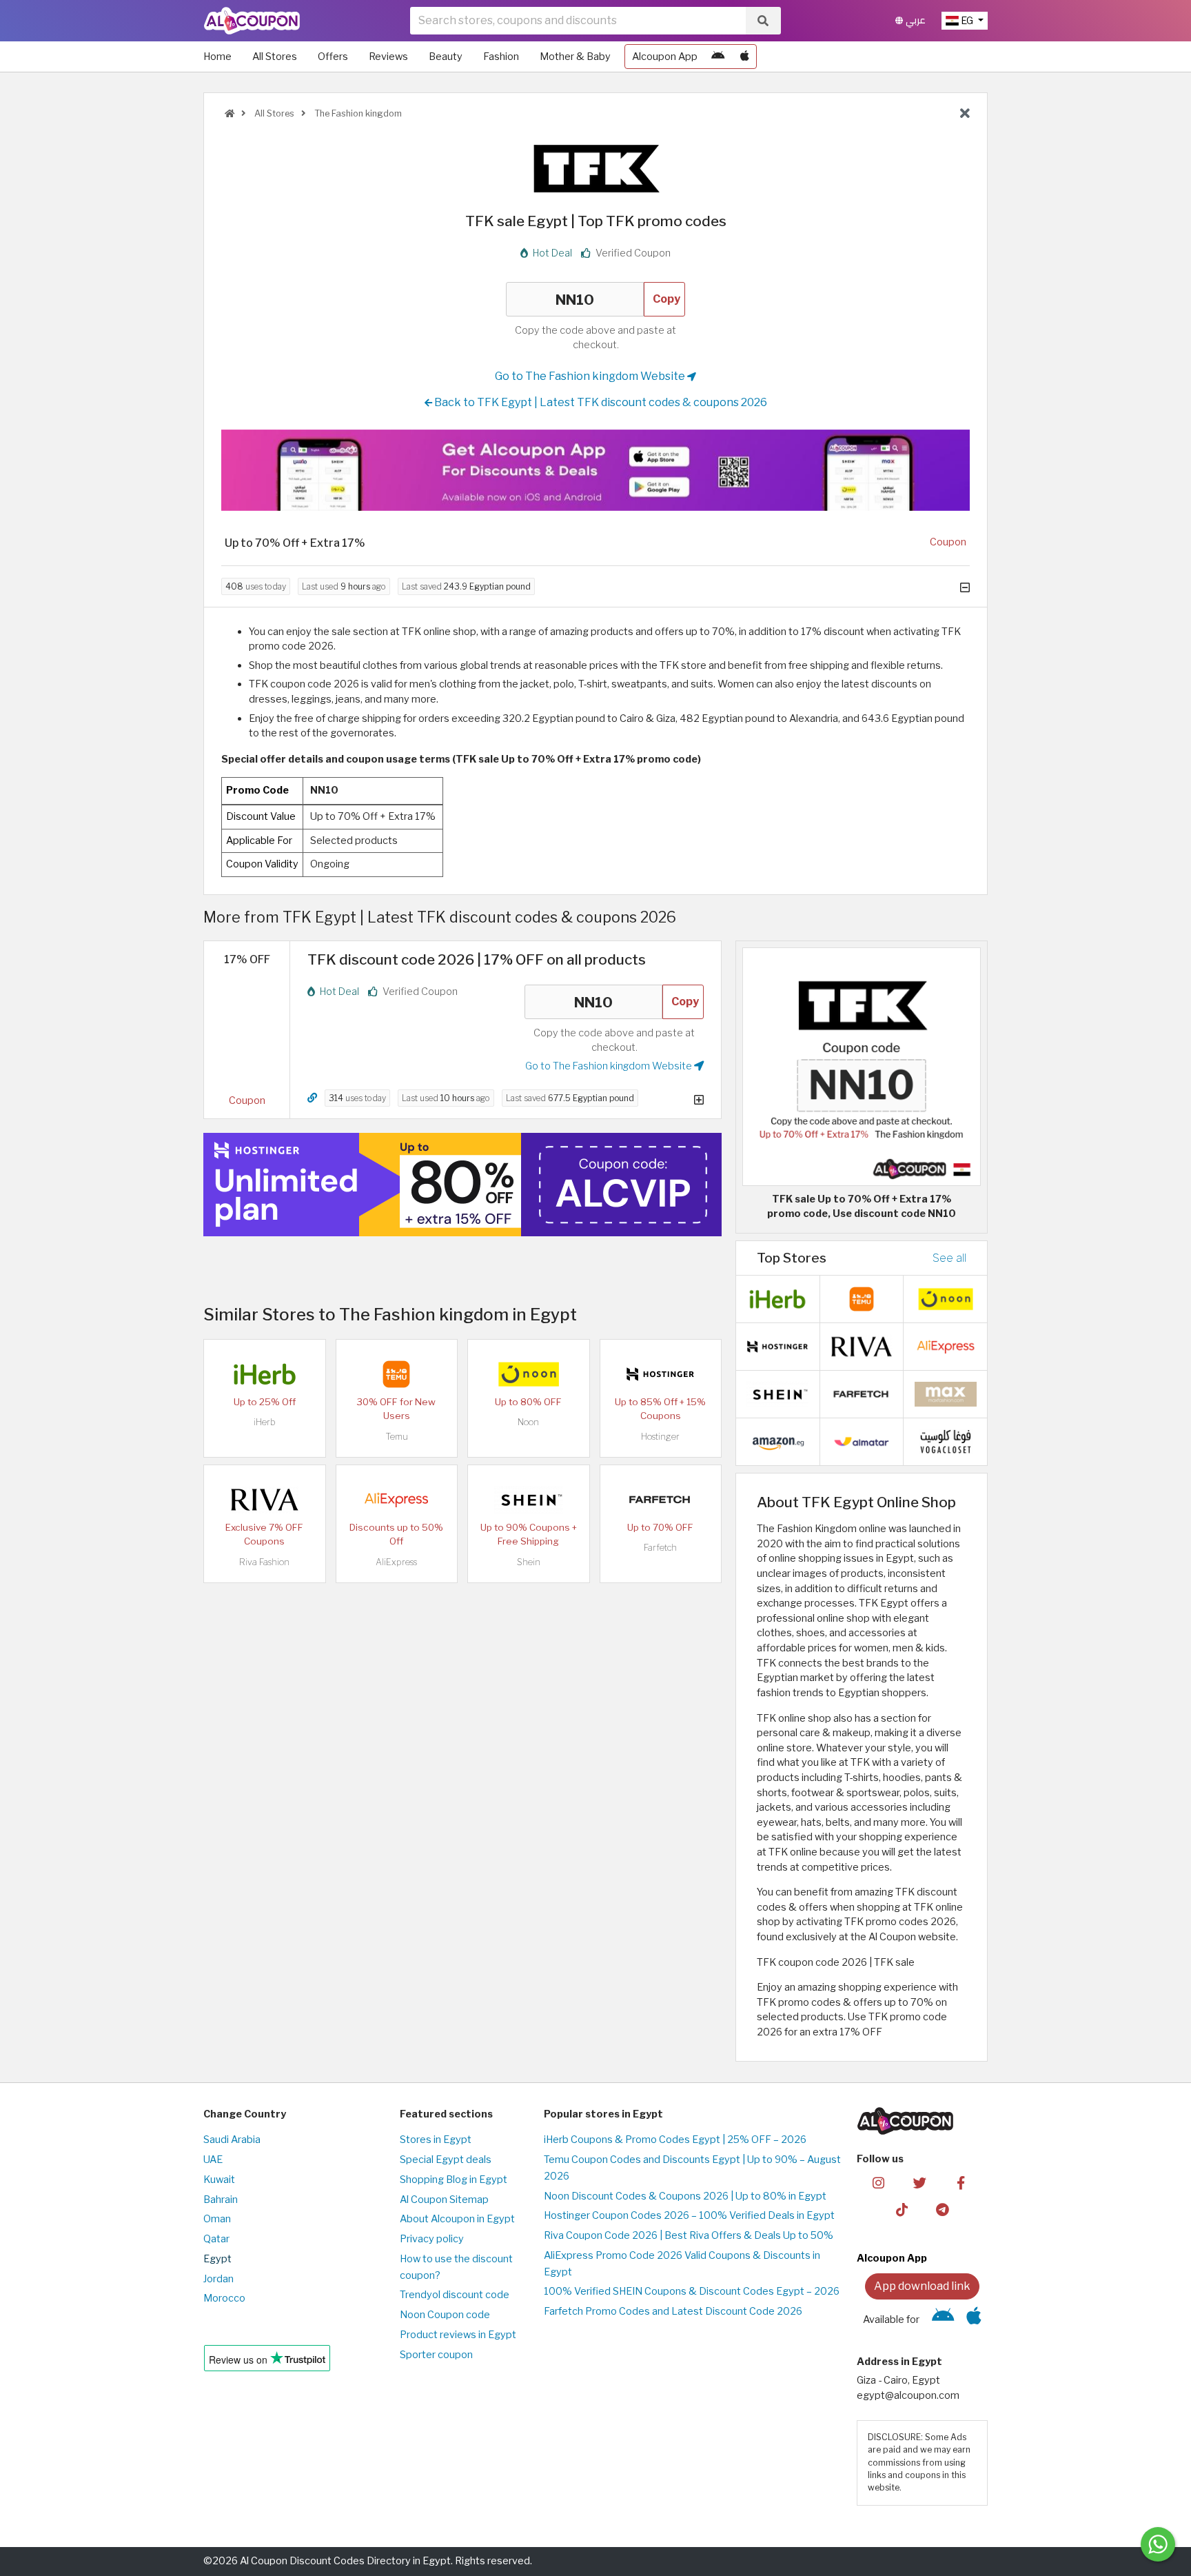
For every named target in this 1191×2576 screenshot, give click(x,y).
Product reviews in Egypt (458, 2335)
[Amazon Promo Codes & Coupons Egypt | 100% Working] (777, 1441)
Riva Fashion (264, 1562)
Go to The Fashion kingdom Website (591, 376)
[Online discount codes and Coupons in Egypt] (230, 113)
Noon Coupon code (445, 2315)
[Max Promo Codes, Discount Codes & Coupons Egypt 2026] (946, 1393)
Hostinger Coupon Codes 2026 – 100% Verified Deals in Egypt (689, 2215)
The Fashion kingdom (357, 113)
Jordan (218, 2279)
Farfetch (660, 1548)
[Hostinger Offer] (462, 1185)
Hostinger (660, 1437)
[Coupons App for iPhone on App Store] (745, 57)
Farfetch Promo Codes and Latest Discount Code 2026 (673, 2311)
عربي (914, 20)
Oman (217, 2219)
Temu (397, 1437)
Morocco (224, 2298)
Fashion (501, 57)
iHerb (265, 1422)
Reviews (388, 57)
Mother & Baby (575, 57)
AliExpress (396, 1562)
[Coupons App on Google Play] (718, 57)
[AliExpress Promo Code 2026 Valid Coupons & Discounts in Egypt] (396, 1499)
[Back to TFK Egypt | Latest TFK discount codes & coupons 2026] (965, 114)
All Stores (275, 57)
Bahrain (221, 2200)
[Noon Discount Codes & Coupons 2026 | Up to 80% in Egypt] (529, 1373)
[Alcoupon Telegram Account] (943, 2209)
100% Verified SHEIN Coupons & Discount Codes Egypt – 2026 (692, 2291)
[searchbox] (578, 21)
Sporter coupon (436, 2355)
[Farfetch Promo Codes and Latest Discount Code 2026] (660, 1499)
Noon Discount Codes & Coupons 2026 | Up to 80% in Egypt (685, 2196)
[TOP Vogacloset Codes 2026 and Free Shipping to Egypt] (946, 1441)
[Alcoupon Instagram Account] (878, 2182)
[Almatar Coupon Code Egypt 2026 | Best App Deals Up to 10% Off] (862, 1441)
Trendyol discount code (455, 2295)
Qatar (216, 2239)
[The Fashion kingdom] (595, 168)
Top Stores (792, 1258)
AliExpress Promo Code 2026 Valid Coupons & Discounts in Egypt (682, 2264)
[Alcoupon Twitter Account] (920, 2182)
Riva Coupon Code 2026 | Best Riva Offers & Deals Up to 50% (689, 2235)
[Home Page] (252, 20)
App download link (922, 2286)
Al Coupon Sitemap (444, 2200)
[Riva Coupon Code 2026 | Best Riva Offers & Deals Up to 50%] (265, 1499)
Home (217, 57)
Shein (529, 1562)
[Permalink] (312, 1098)
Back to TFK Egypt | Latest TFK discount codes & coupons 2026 (600, 402)
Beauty (446, 57)
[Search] (763, 21)
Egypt (217, 2259)
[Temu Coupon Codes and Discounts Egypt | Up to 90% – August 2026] (396, 1373)
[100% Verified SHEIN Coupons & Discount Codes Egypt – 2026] (529, 1499)
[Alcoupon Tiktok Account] (902, 2209)
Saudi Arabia (232, 2140)
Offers (333, 57)
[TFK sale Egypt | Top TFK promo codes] (862, 1066)
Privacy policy (432, 2239)
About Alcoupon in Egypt (457, 2219)
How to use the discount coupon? (456, 2267)
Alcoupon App (665, 57)
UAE (213, 2160)
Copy (666, 299)
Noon (528, 1422)
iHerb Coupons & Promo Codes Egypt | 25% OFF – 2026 (675, 2140)
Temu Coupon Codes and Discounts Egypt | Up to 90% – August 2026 (692, 2168)
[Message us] (1158, 2544)
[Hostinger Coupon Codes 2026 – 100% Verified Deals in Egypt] (660, 1373)
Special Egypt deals (446, 2160)
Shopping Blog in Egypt (454, 2180)
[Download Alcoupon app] (595, 470)
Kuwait (219, 2180)
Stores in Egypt (436, 2140)
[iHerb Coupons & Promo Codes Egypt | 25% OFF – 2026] (265, 1373)
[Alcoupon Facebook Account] (960, 2182)
